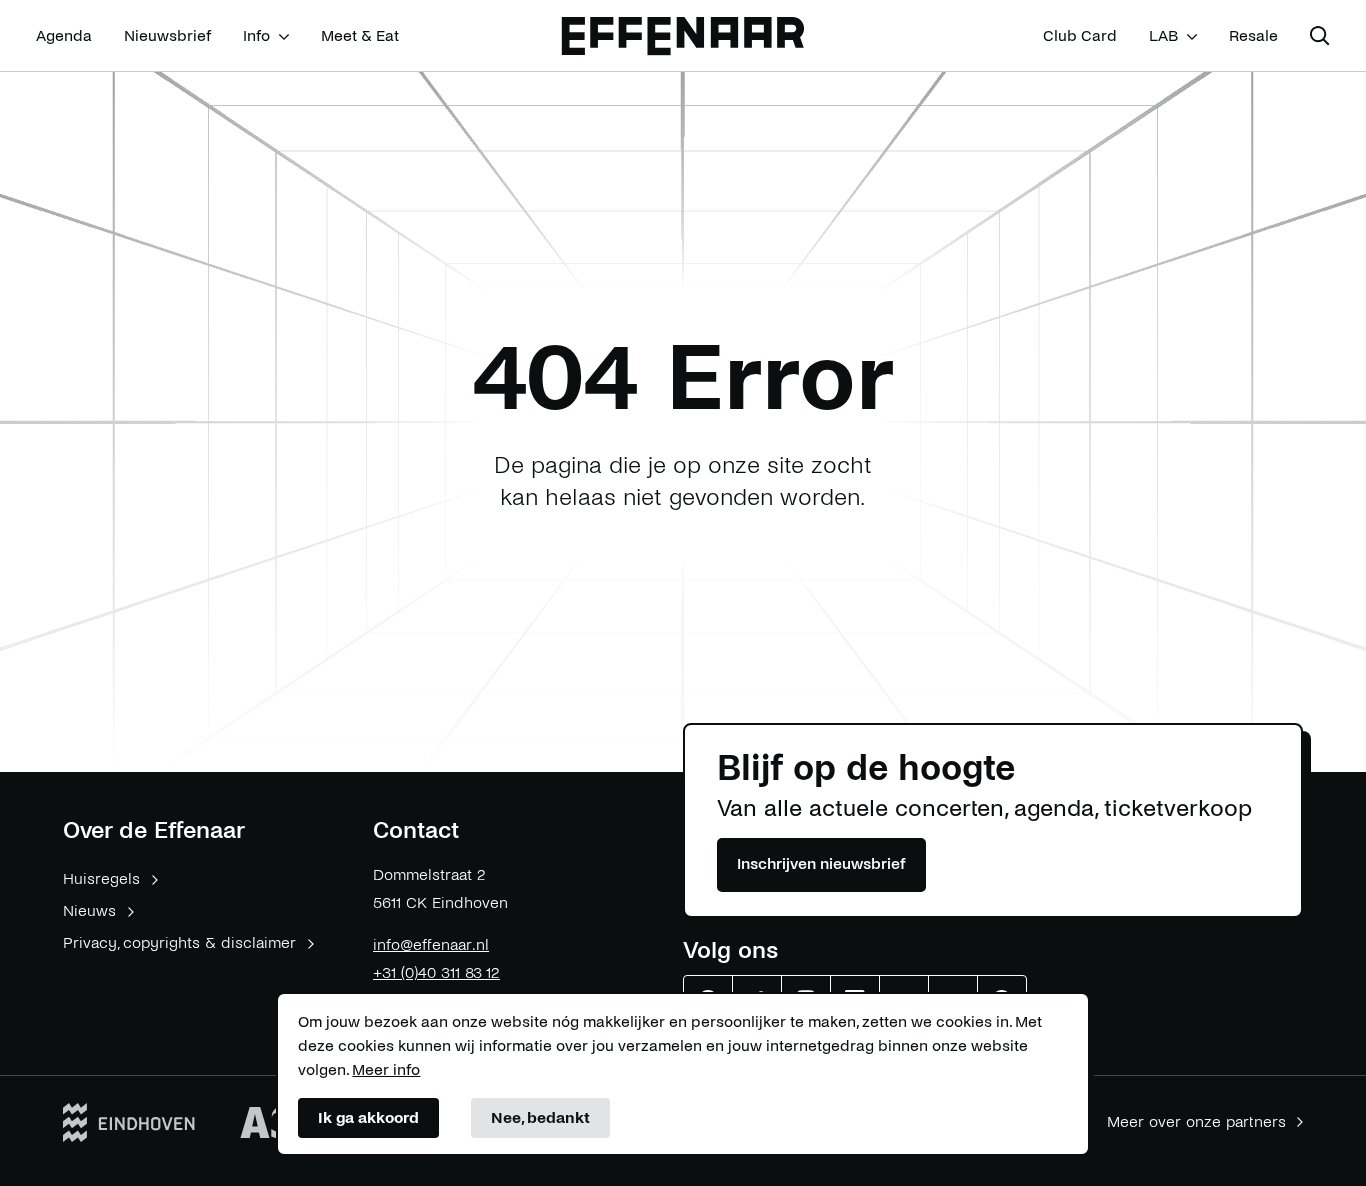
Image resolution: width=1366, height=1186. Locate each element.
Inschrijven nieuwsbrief (821, 863)
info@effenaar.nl (431, 944)
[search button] (1320, 36)
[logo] (683, 36)
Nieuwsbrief (167, 35)
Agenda (64, 35)
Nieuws (89, 910)
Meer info (386, 1069)
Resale (1253, 35)
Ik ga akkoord (368, 1117)
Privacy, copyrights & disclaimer (179, 942)
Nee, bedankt (540, 1117)
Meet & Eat (360, 35)
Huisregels (101, 878)
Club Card (1080, 35)
